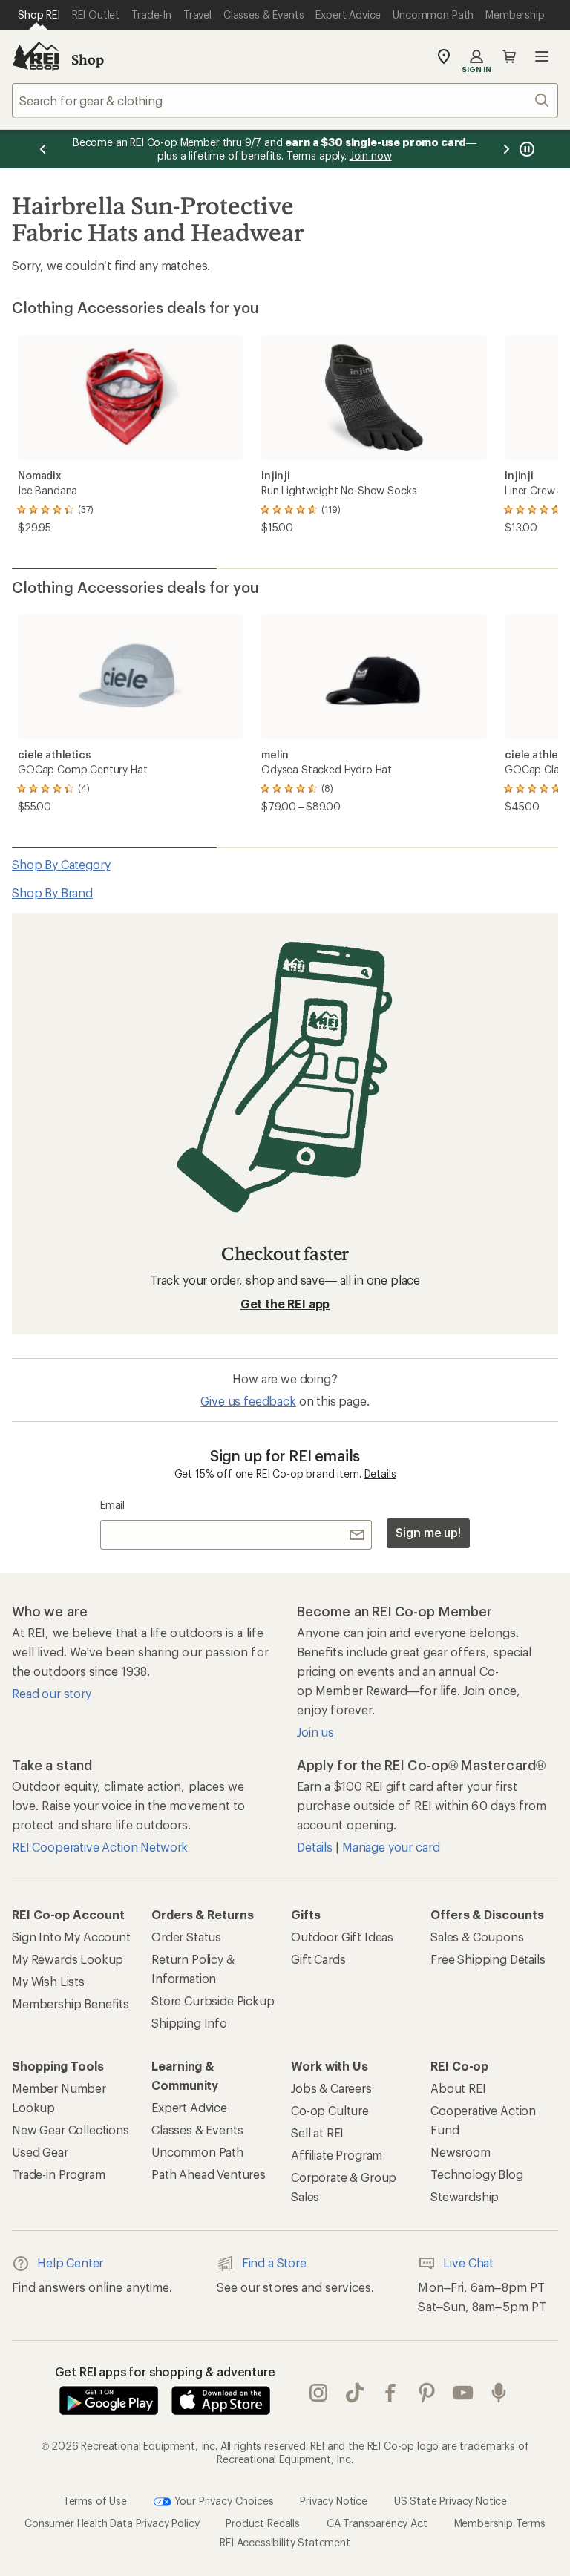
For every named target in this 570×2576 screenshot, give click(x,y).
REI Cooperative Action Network (100, 1847)
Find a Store (274, 2262)
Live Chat (468, 2262)
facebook (391, 2393)
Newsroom (461, 2152)
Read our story (52, 1693)
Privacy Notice (334, 2501)
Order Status (186, 1937)
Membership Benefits (71, 2003)
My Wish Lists (48, 1981)
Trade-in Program (58, 2174)
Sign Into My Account (71, 1937)
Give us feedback (248, 1401)
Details (380, 1474)
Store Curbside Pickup (213, 2000)
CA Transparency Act (377, 2523)
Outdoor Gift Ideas (342, 1937)
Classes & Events (197, 2130)
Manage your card (391, 1847)
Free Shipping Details (488, 1959)
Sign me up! (428, 1532)
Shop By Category (61, 864)
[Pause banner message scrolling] (525, 149)
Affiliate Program (337, 2155)
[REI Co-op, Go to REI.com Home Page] (36, 56)
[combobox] (285, 100)
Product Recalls (263, 2523)
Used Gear (40, 2152)
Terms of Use (95, 2501)
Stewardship (465, 2196)
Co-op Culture (330, 2110)
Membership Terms (500, 2523)
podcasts (499, 2393)
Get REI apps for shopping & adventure (165, 2372)
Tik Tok (355, 2393)
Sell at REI (317, 2133)
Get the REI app (285, 1304)
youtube (463, 2393)
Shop (88, 59)
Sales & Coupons (477, 1937)
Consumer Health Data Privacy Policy (112, 2523)
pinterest (427, 2393)
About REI (458, 2088)
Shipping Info (189, 2023)
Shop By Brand (52, 892)
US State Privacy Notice (451, 2501)
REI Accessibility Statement (285, 2542)
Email (112, 1505)
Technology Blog (477, 2174)
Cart (509, 56)
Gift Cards (318, 1959)
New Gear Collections (71, 2130)
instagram (319, 2393)
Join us (315, 1732)
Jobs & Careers (331, 2088)
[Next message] (506, 149)
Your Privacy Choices (223, 2501)
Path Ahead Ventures (209, 2174)
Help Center (70, 2262)
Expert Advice (189, 2107)
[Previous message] (43, 149)
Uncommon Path (197, 2152)
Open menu (542, 56)
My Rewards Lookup (68, 1959)
